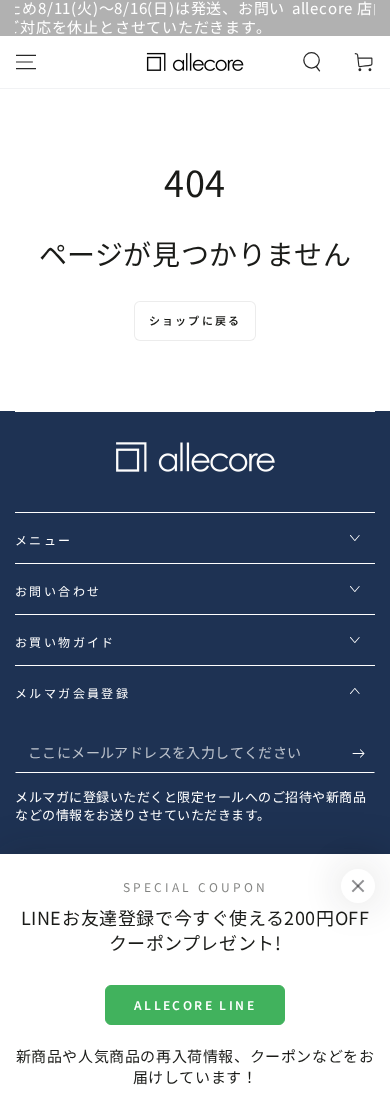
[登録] (363, 753)
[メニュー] (26, 62)
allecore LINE (195, 1004)
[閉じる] (358, 886)
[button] (312, 62)
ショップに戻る (195, 320)
